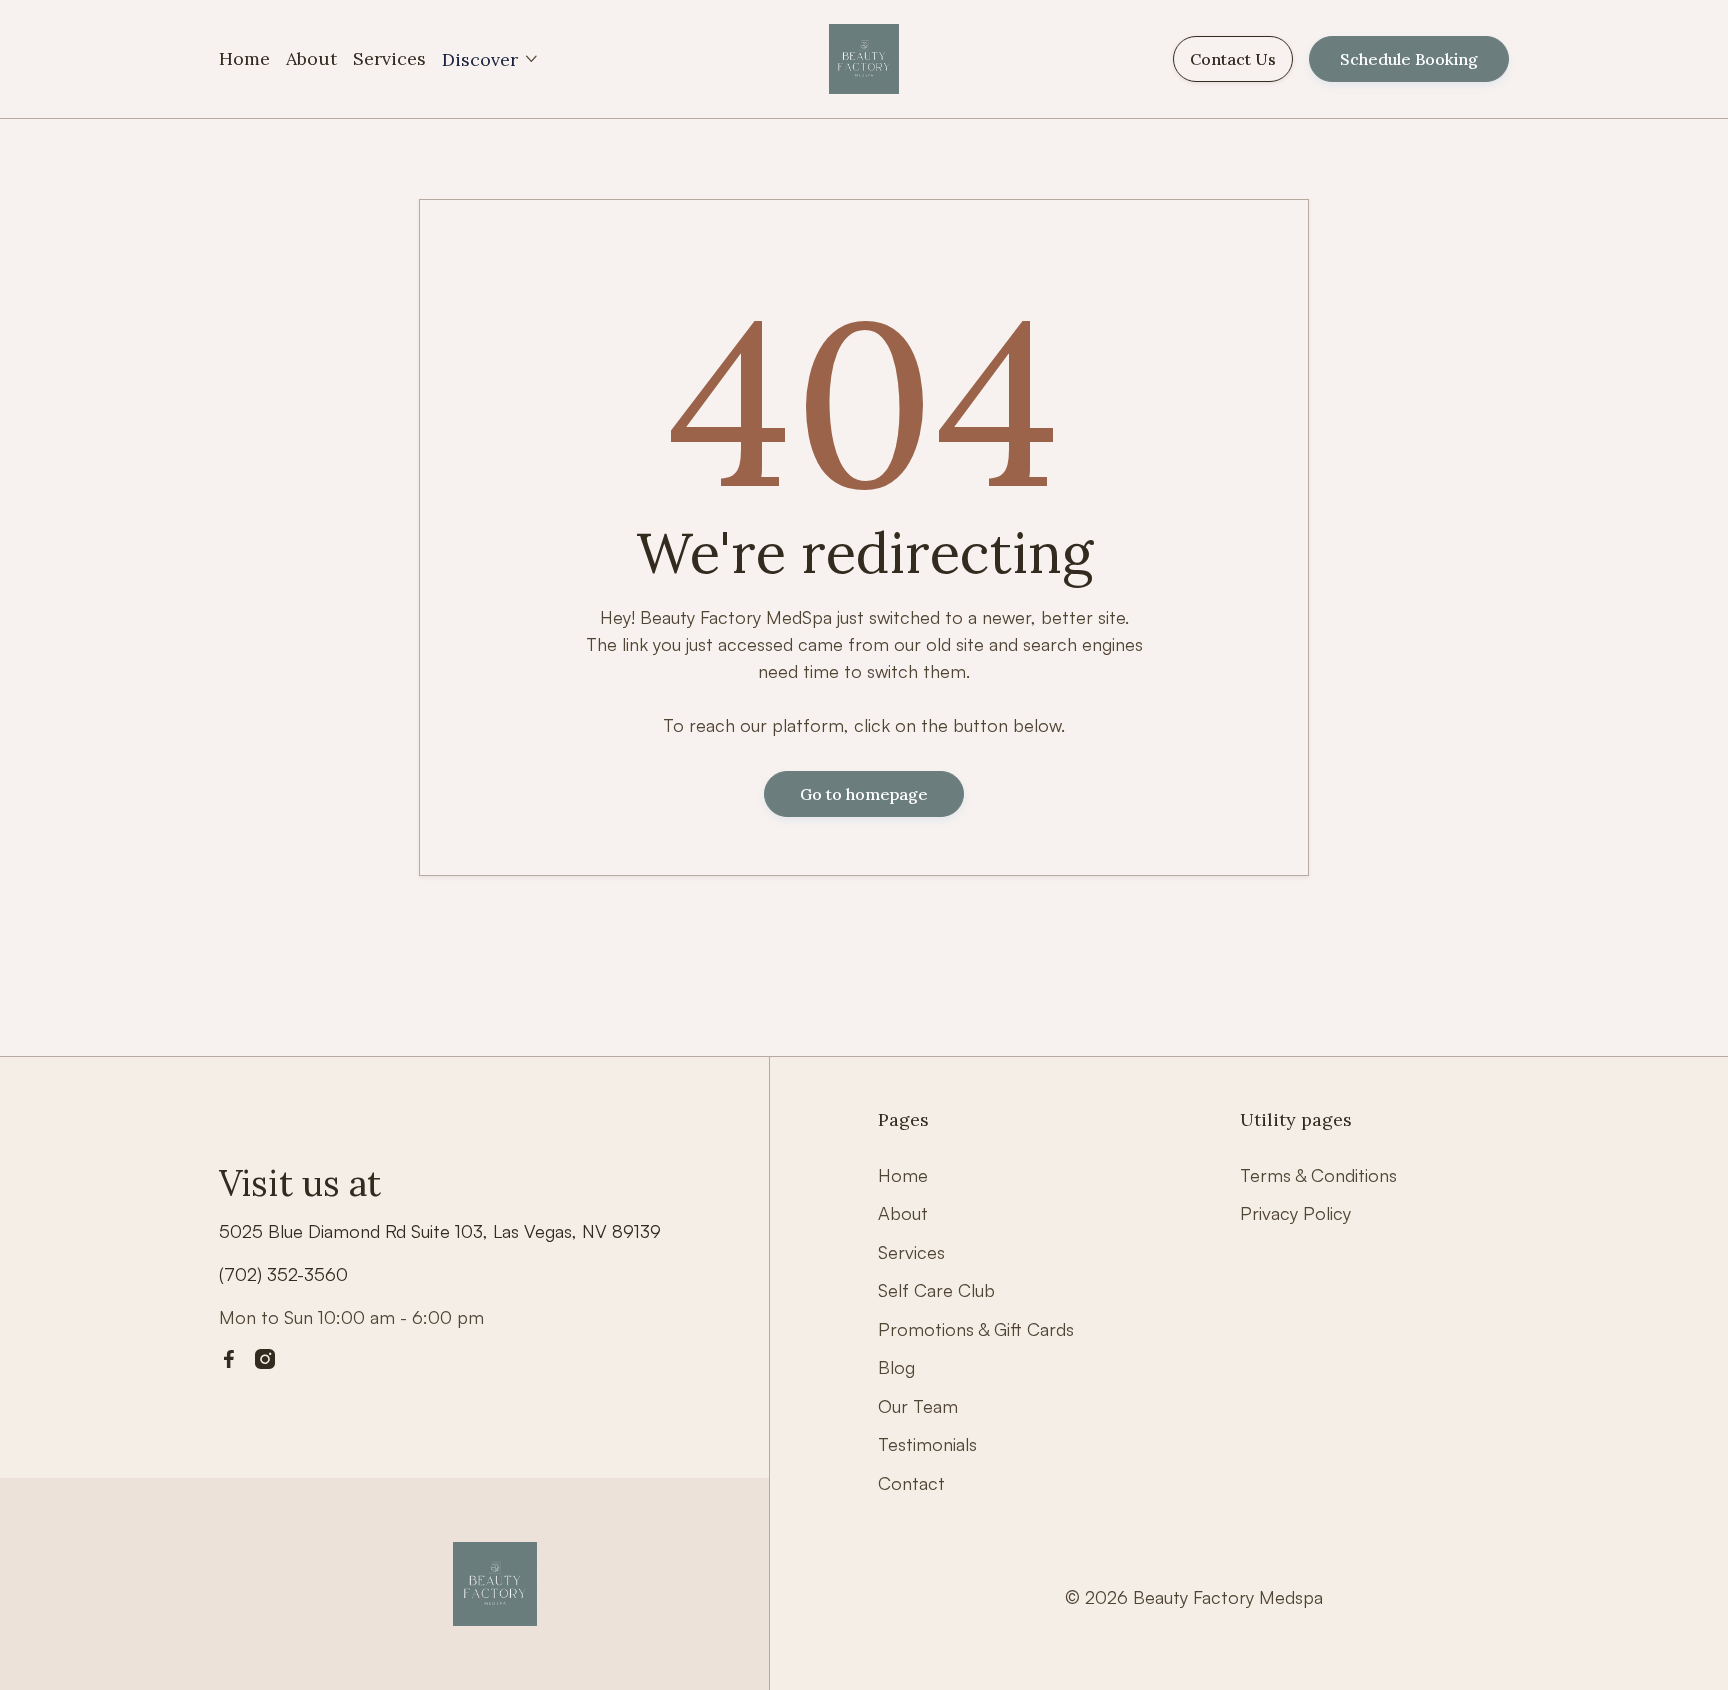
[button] (491, 59)
